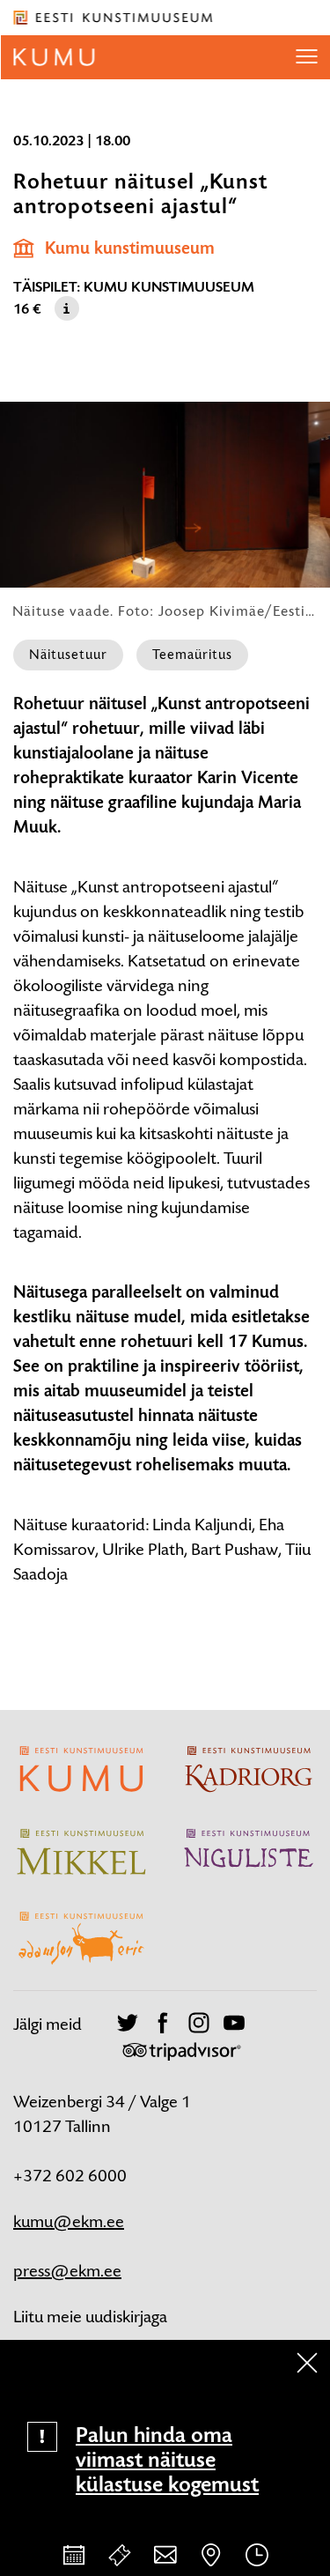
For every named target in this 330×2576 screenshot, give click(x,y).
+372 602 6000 (70, 2176)
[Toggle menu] (306, 57)
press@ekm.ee (67, 2271)
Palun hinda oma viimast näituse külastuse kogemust (167, 2460)
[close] (307, 2363)
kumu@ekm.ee (69, 2221)
